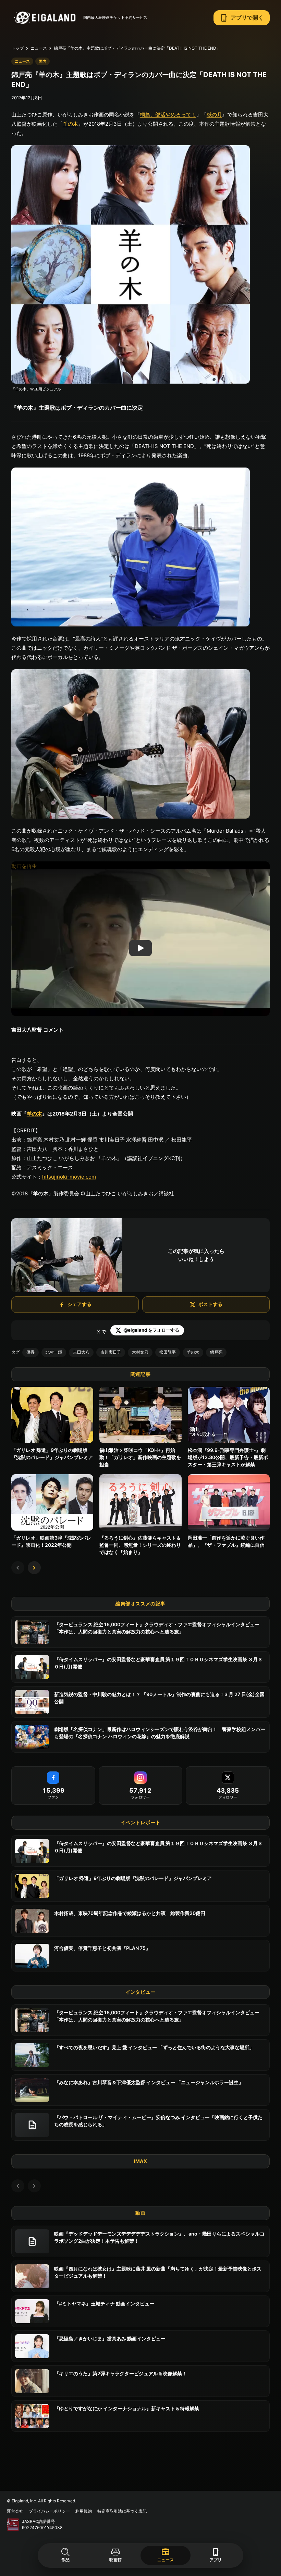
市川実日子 (111, 1352)
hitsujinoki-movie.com (69, 1177)
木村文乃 (140, 1352)
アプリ (216, 2555)
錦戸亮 (216, 1352)
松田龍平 (168, 1352)
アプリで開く (242, 18)
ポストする (210, 1304)
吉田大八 (81, 1352)
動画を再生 (24, 866)
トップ (17, 48)
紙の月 (214, 115)
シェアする (80, 1304)
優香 (30, 1352)
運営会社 (15, 2511)
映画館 (115, 2560)
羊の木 (70, 124)
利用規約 (84, 2511)
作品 (65, 2560)
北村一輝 (54, 1352)
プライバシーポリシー (49, 2511)
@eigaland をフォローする (151, 1330)
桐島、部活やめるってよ (168, 115)
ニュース (166, 2554)
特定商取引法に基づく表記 (122, 2511)
